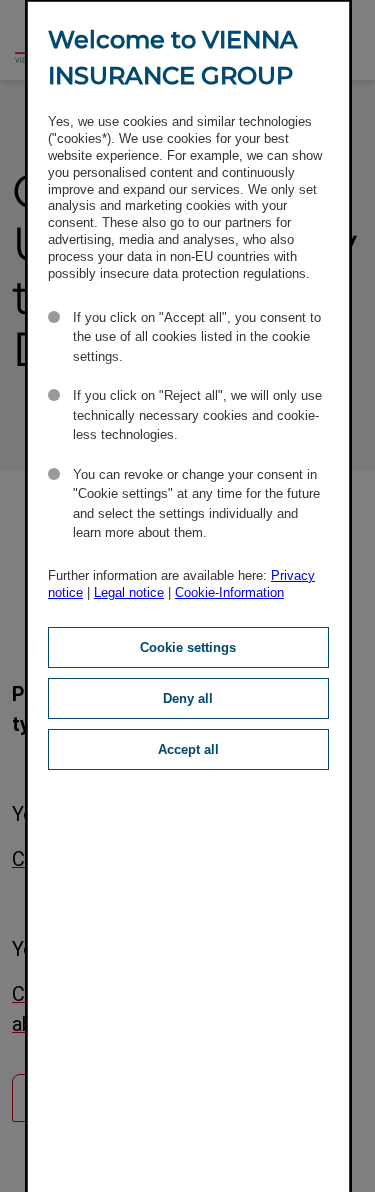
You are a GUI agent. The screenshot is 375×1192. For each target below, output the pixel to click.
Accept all (188, 749)
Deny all (188, 698)
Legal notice (129, 592)
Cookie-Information (229, 592)
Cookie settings (188, 647)
